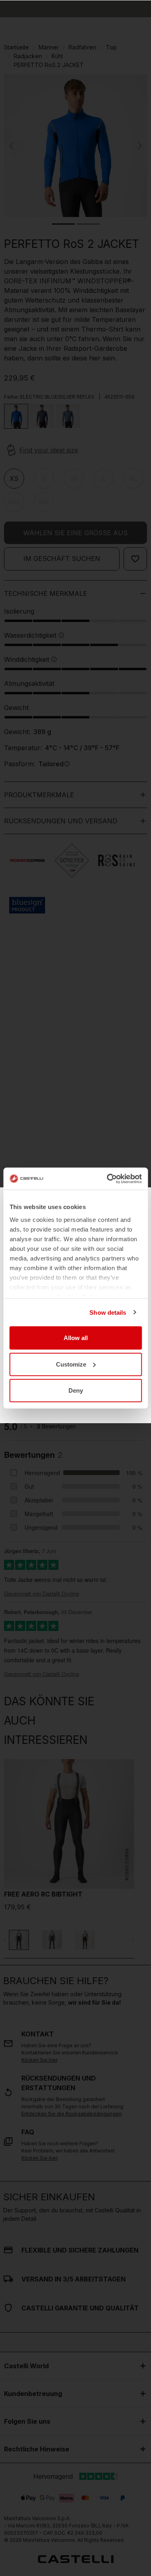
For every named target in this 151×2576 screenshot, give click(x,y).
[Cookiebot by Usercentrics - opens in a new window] (108, 1179)
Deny (76, 1390)
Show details (108, 1312)
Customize (71, 1364)
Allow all (76, 1338)
